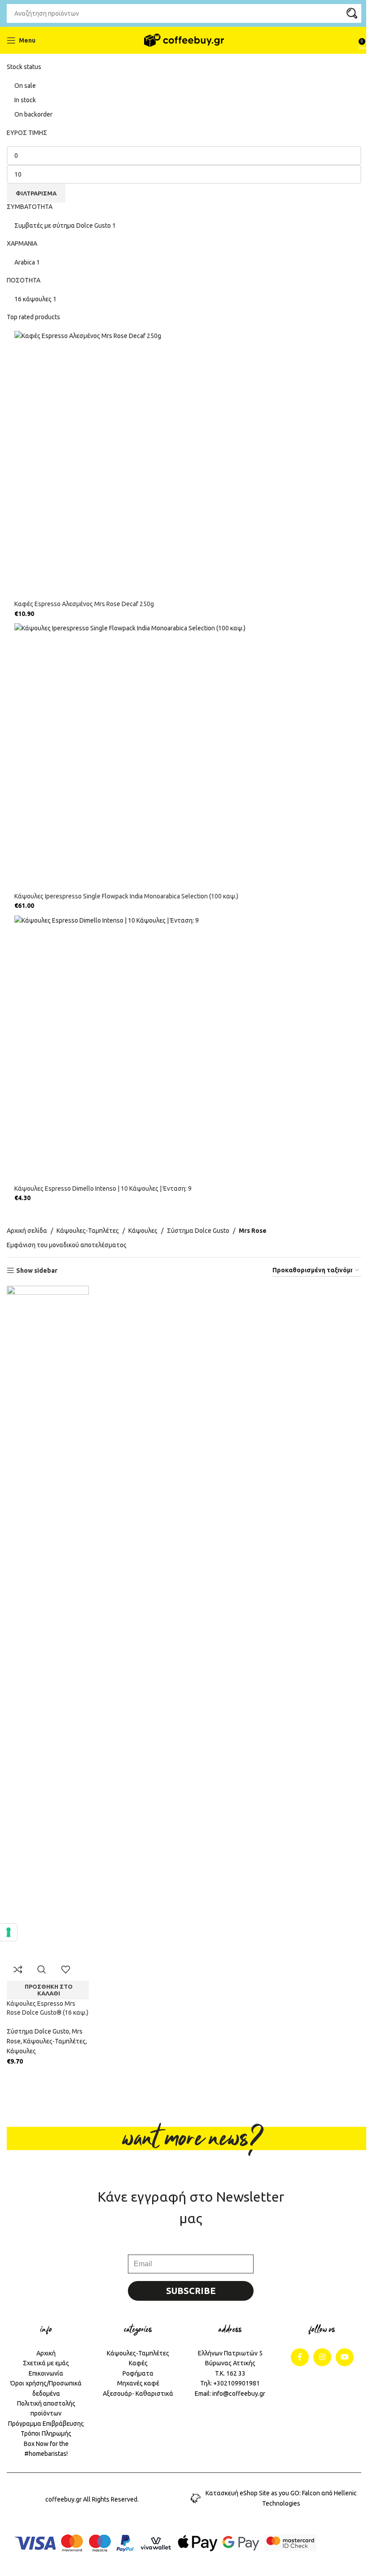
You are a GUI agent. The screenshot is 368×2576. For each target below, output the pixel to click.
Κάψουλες (143, 1231)
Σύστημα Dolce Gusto (198, 1231)
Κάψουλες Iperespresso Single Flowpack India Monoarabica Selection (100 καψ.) (126, 896)
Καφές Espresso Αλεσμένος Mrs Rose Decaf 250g (84, 604)
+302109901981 (237, 2383)
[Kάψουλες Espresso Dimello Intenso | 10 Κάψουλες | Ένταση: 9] (188, 1050)
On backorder (33, 114)
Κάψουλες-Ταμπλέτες (88, 1231)
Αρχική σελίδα (27, 1231)
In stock (25, 100)
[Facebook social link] (300, 2357)
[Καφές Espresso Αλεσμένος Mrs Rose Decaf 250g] (188, 465)
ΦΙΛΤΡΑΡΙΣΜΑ (36, 193)
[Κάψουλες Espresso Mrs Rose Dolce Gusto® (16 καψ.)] (48, 1622)
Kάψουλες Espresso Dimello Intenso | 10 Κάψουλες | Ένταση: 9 (103, 1188)
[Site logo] (184, 40)
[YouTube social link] (345, 2357)
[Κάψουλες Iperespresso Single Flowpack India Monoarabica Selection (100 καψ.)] (188, 758)
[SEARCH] (352, 13)
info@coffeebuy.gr (239, 2394)
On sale (25, 86)
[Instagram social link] (322, 2357)
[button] (48, 1990)
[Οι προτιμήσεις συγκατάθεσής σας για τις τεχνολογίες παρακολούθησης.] (9, 1932)
